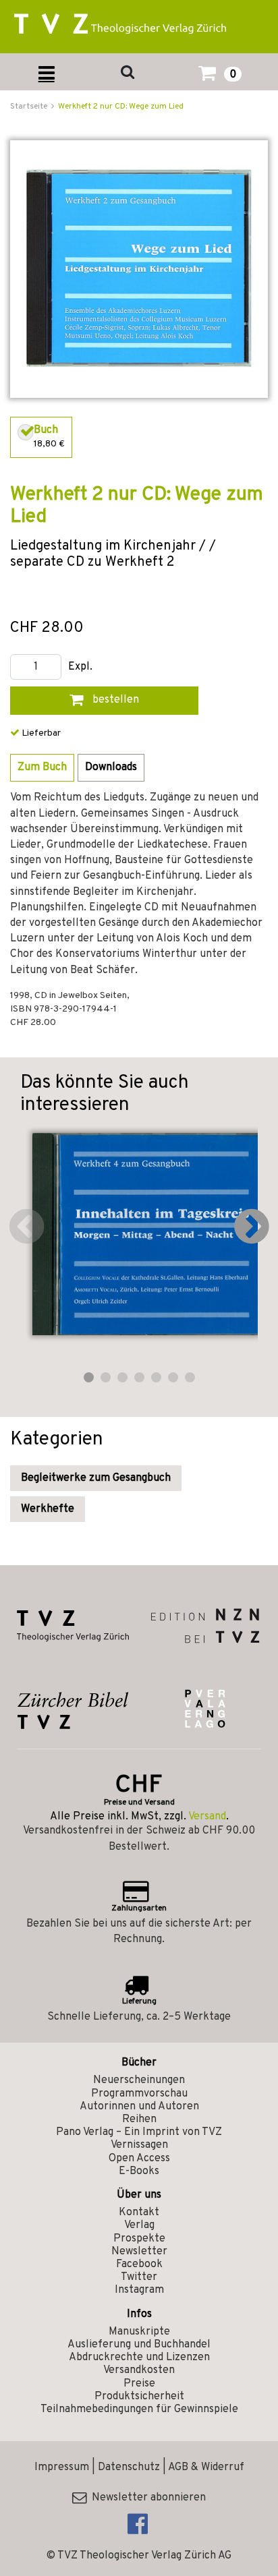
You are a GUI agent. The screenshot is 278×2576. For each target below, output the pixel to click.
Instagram (139, 2290)
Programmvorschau (139, 2094)
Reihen (139, 2119)
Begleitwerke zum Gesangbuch (96, 1478)
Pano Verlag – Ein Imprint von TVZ (139, 2132)
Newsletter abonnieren (146, 2498)
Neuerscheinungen (139, 2080)
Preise (139, 2384)
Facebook (139, 2264)
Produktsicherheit (139, 2397)
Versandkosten (139, 2370)
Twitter (139, 2277)
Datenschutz (129, 2467)
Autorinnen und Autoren (139, 2107)
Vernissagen (139, 2145)
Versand (207, 1817)
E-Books (139, 2171)
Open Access (139, 2159)
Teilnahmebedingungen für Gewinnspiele (139, 2409)
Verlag (139, 2225)
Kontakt (139, 2213)
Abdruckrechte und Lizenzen (139, 2358)
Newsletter (139, 2252)
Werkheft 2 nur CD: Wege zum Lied (121, 107)
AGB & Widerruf (206, 2467)
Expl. (80, 667)
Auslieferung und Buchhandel (139, 2345)
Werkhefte (48, 1509)
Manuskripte (139, 2332)
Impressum (62, 2467)
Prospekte (139, 2239)
